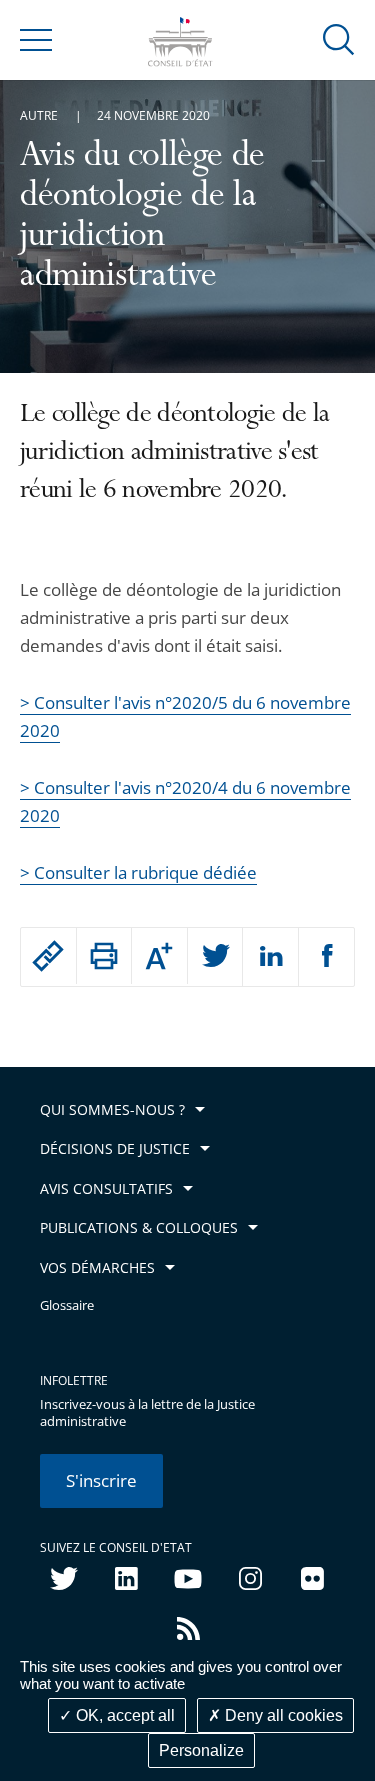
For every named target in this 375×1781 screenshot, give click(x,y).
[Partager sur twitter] (215, 957)
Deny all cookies (282, 1715)
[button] (339, 38)
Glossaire (67, 1305)
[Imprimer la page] (104, 956)
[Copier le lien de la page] (48, 956)
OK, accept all (123, 1715)
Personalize (201, 1750)
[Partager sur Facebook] (327, 957)
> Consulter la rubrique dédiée (138, 872)
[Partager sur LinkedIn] (270, 957)
